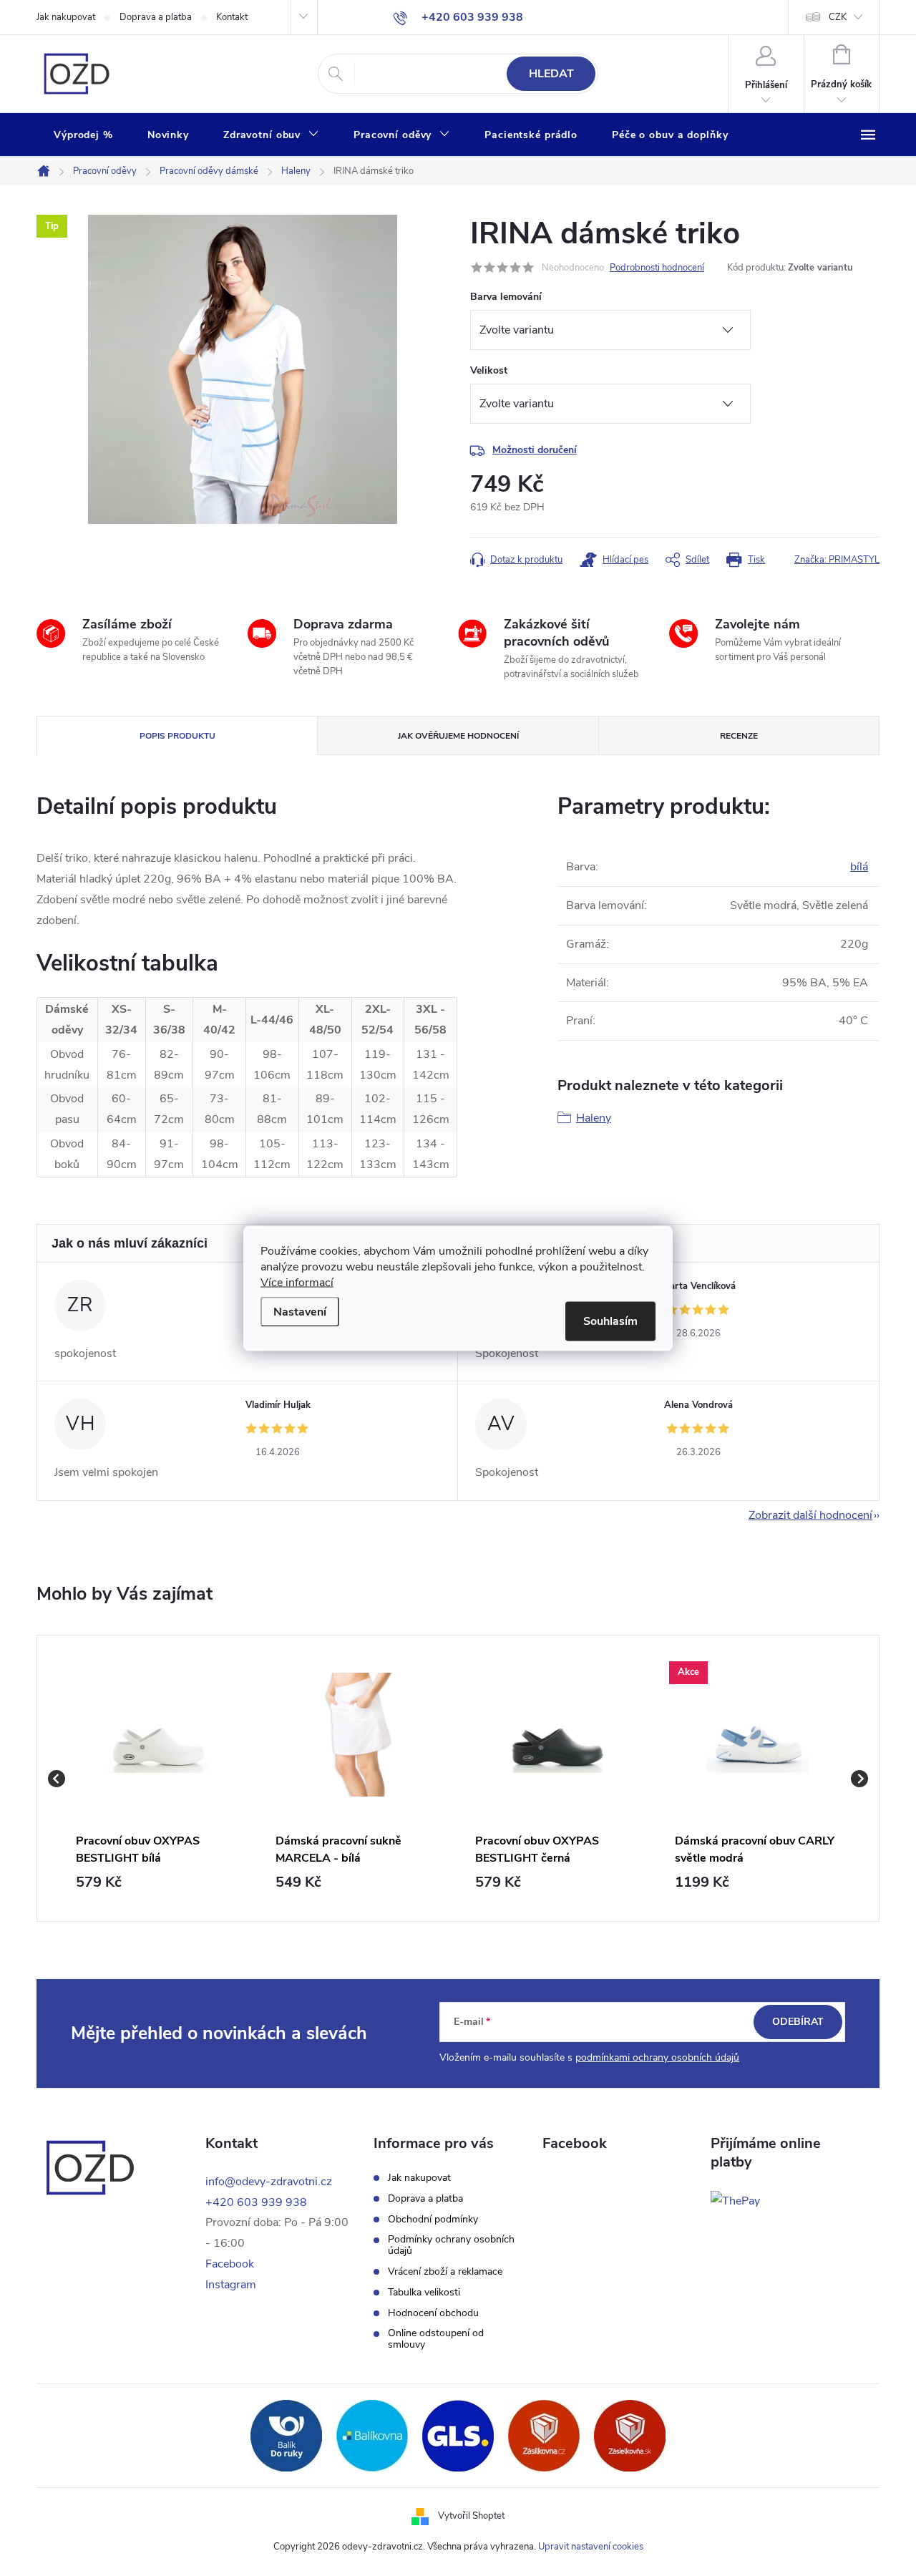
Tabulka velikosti (424, 2293)
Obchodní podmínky (433, 2220)
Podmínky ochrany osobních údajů (451, 2245)
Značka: (837, 560)
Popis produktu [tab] (177, 736)
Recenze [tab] (739, 736)
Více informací (297, 1282)
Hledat (551, 74)
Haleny (594, 1118)
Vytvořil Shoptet (471, 2516)
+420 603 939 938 (256, 2202)
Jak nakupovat (66, 17)
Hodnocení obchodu (433, 2313)
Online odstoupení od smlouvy (436, 2339)
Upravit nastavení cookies (591, 2547)
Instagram (231, 2285)
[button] (159, 1882)
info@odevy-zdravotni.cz (269, 2182)
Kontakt (232, 17)
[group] (159, 1778)
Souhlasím (610, 1321)
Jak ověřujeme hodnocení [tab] (458, 736)
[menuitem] (83, 135)
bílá (859, 867)
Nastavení (300, 1311)
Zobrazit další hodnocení (810, 1515)
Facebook (230, 2264)
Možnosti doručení (535, 450)
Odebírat (798, 2022)
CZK (838, 17)
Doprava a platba (156, 17)
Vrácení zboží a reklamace (445, 2272)
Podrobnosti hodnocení (657, 268)
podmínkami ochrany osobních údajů (657, 2057)
